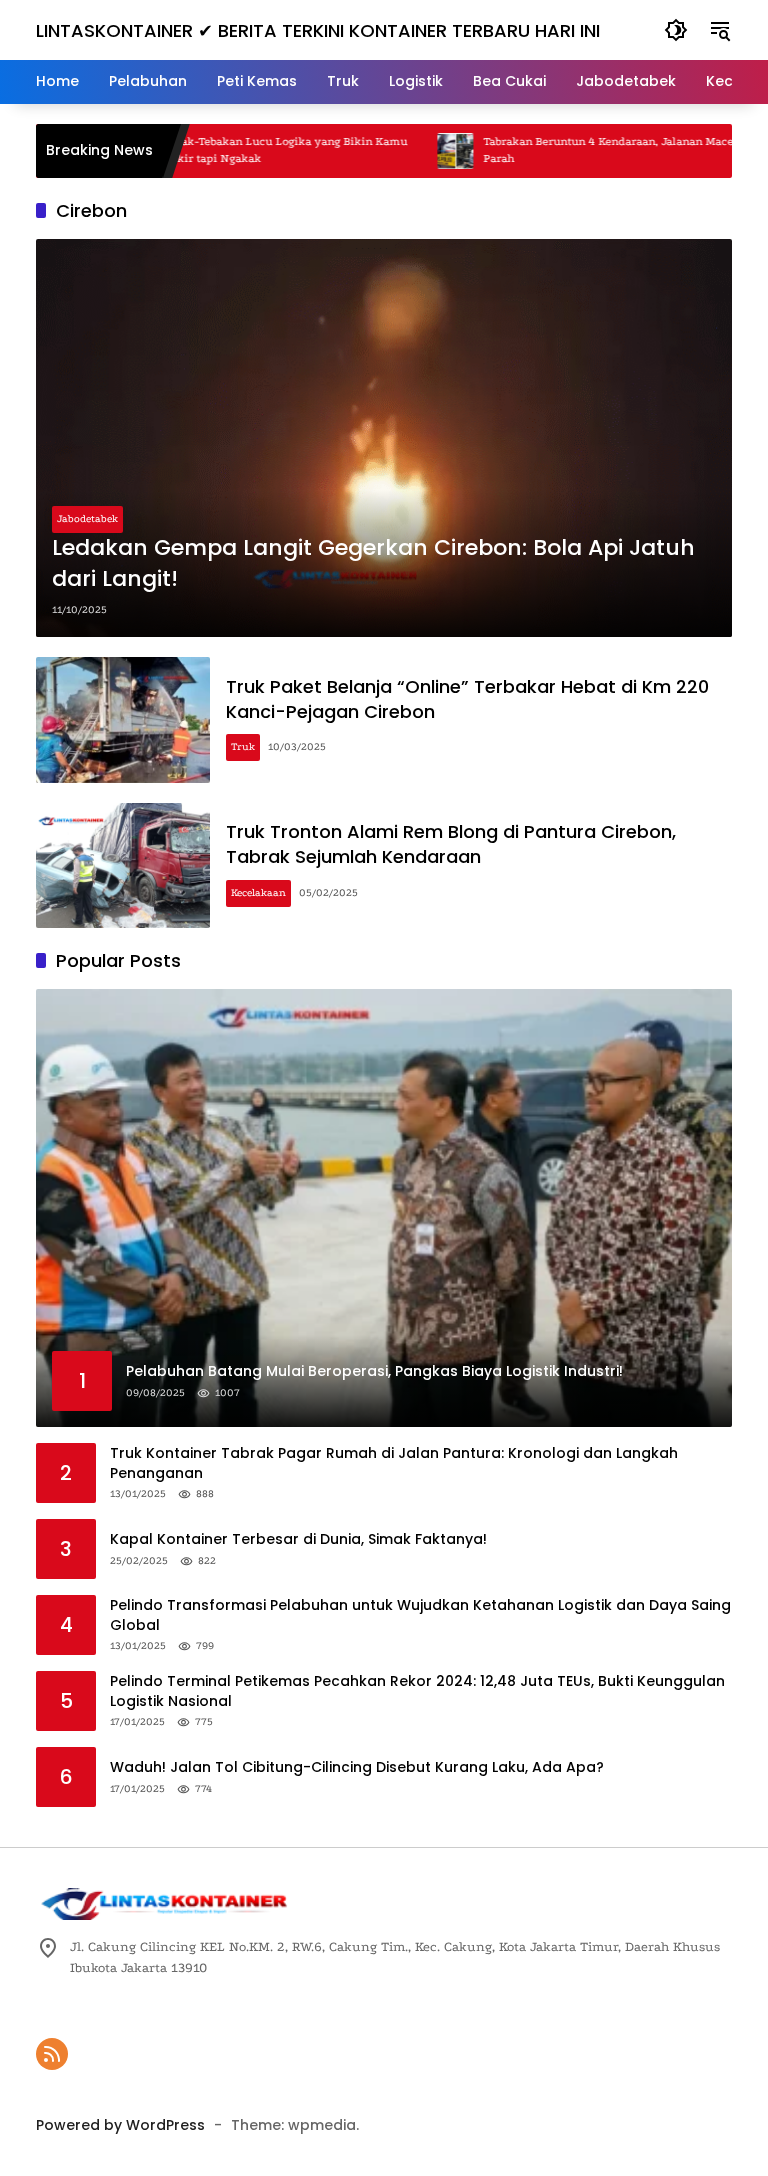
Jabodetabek (87, 519)
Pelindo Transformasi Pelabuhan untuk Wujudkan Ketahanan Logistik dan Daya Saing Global (420, 1615)
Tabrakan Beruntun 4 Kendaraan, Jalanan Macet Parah (558, 150)
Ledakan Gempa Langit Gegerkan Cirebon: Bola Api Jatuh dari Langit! (373, 563)
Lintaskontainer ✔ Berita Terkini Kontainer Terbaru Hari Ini (318, 30)
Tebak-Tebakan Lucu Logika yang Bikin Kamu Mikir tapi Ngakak (233, 150)
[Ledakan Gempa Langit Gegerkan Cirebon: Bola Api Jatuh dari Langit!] (384, 438)
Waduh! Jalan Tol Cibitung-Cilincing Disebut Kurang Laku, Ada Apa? (357, 1767)
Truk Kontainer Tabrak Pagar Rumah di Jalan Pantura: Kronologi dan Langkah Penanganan (394, 1463)
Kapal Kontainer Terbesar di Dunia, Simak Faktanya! (298, 1539)
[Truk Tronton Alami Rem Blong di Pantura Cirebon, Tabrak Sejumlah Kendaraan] (123, 866)
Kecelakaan (258, 893)
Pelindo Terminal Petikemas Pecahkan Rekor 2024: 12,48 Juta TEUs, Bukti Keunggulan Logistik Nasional (417, 1691)
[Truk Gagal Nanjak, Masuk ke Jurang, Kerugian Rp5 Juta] (723, 151)
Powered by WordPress (120, 2125)
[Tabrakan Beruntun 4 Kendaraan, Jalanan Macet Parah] (403, 151)
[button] (676, 30)
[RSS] (52, 2054)
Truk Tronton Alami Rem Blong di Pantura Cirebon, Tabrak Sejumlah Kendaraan (451, 844)
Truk (243, 747)
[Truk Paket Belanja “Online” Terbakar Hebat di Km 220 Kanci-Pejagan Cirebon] (123, 720)
